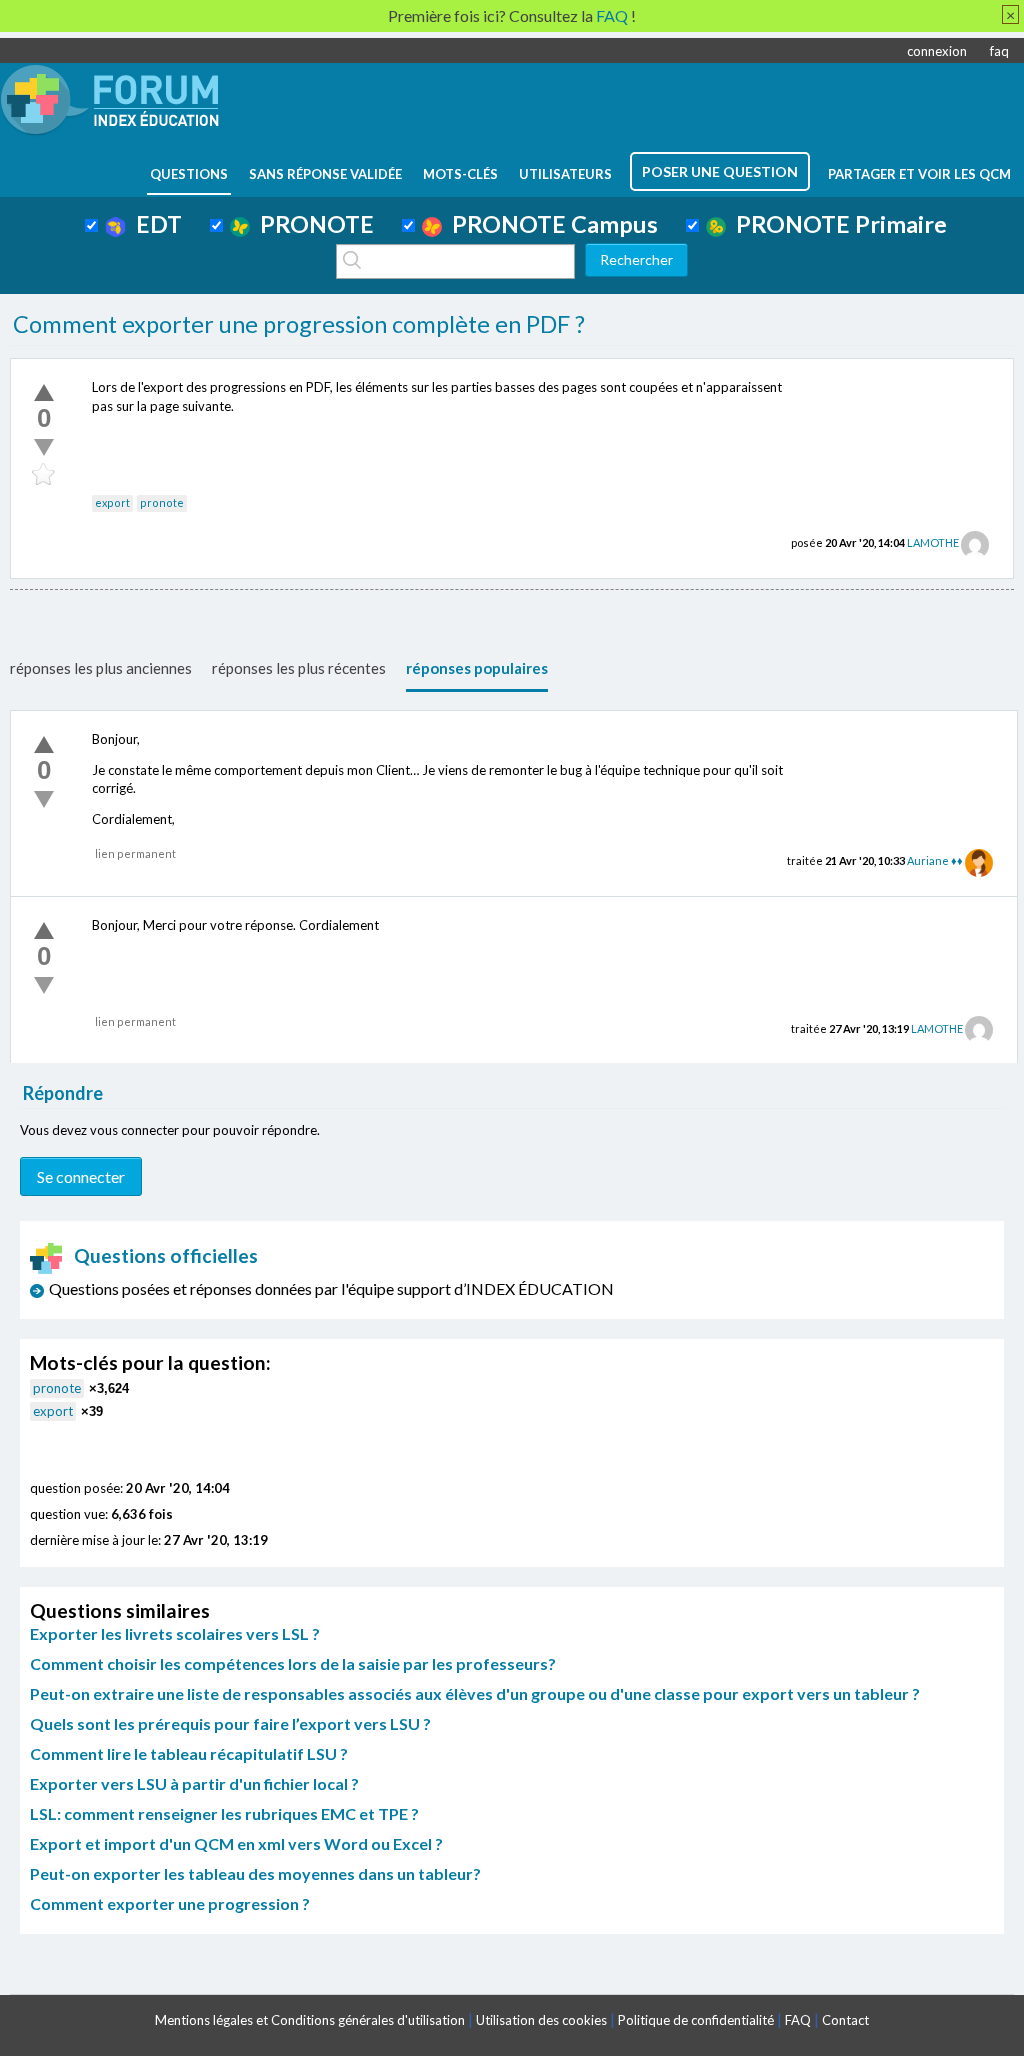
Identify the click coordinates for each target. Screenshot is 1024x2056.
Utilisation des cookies (541, 2020)
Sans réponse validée (325, 174)
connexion (937, 51)
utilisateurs (565, 174)
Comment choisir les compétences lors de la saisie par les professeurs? (293, 1663)
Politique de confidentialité (696, 2020)
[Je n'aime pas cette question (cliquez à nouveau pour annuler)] (44, 447)
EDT (154, 224)
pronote (162, 502)
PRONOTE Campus (550, 224)
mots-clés (460, 174)
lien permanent (135, 853)
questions (189, 174)
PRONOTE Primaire (836, 224)
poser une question (720, 171)
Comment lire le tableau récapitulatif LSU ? (189, 1753)
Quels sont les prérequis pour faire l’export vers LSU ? (230, 1723)
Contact (845, 2020)
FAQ (798, 2020)
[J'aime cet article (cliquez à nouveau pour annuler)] (44, 392)
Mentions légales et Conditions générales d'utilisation (310, 2020)
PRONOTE (312, 224)
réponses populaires (477, 668)
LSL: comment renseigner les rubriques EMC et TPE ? (224, 1813)
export (112, 502)
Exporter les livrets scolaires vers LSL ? (175, 1633)
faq (999, 51)
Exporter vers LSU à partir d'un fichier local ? (194, 1783)
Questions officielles (166, 1255)
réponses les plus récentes (299, 668)
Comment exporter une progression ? (170, 1903)
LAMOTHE (933, 542)
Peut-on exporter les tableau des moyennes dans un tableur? (255, 1873)
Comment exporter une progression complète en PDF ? (299, 324)
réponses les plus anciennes (101, 668)
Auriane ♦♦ (935, 860)
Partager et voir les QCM (919, 174)
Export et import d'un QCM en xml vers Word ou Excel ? (236, 1843)
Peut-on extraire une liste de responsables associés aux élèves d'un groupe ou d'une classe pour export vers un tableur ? (475, 1693)
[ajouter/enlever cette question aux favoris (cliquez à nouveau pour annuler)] (44, 475)
